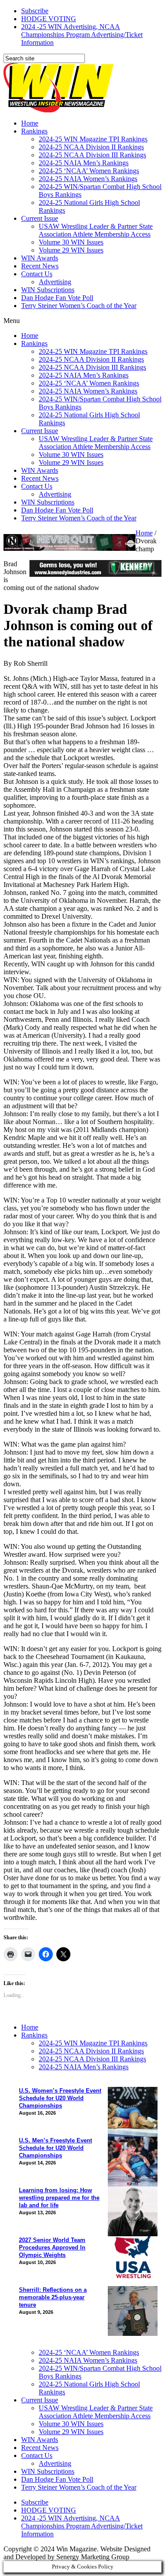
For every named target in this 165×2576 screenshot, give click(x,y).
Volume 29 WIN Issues (71, 250)
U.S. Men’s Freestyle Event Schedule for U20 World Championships (55, 2148)
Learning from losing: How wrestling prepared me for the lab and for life (59, 2198)
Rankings (34, 131)
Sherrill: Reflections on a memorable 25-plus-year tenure (53, 2297)
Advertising (55, 282)
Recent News (40, 266)
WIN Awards (40, 258)
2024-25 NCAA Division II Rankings (91, 147)
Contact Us (37, 274)
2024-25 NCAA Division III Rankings (92, 155)
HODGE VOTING (49, 19)
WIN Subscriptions (48, 290)
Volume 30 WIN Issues (71, 242)
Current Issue (40, 218)
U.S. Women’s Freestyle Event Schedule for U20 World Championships (60, 2098)
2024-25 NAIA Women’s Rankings (88, 179)
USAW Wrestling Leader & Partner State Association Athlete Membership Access (96, 230)
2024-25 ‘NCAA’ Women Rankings (89, 171)
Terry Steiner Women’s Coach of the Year (79, 306)
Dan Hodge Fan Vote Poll (57, 298)
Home (30, 123)
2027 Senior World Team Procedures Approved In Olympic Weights (52, 2248)
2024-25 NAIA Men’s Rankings (84, 163)
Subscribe (35, 11)
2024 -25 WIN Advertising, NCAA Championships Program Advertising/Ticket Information (82, 35)
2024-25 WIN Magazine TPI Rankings (93, 139)
